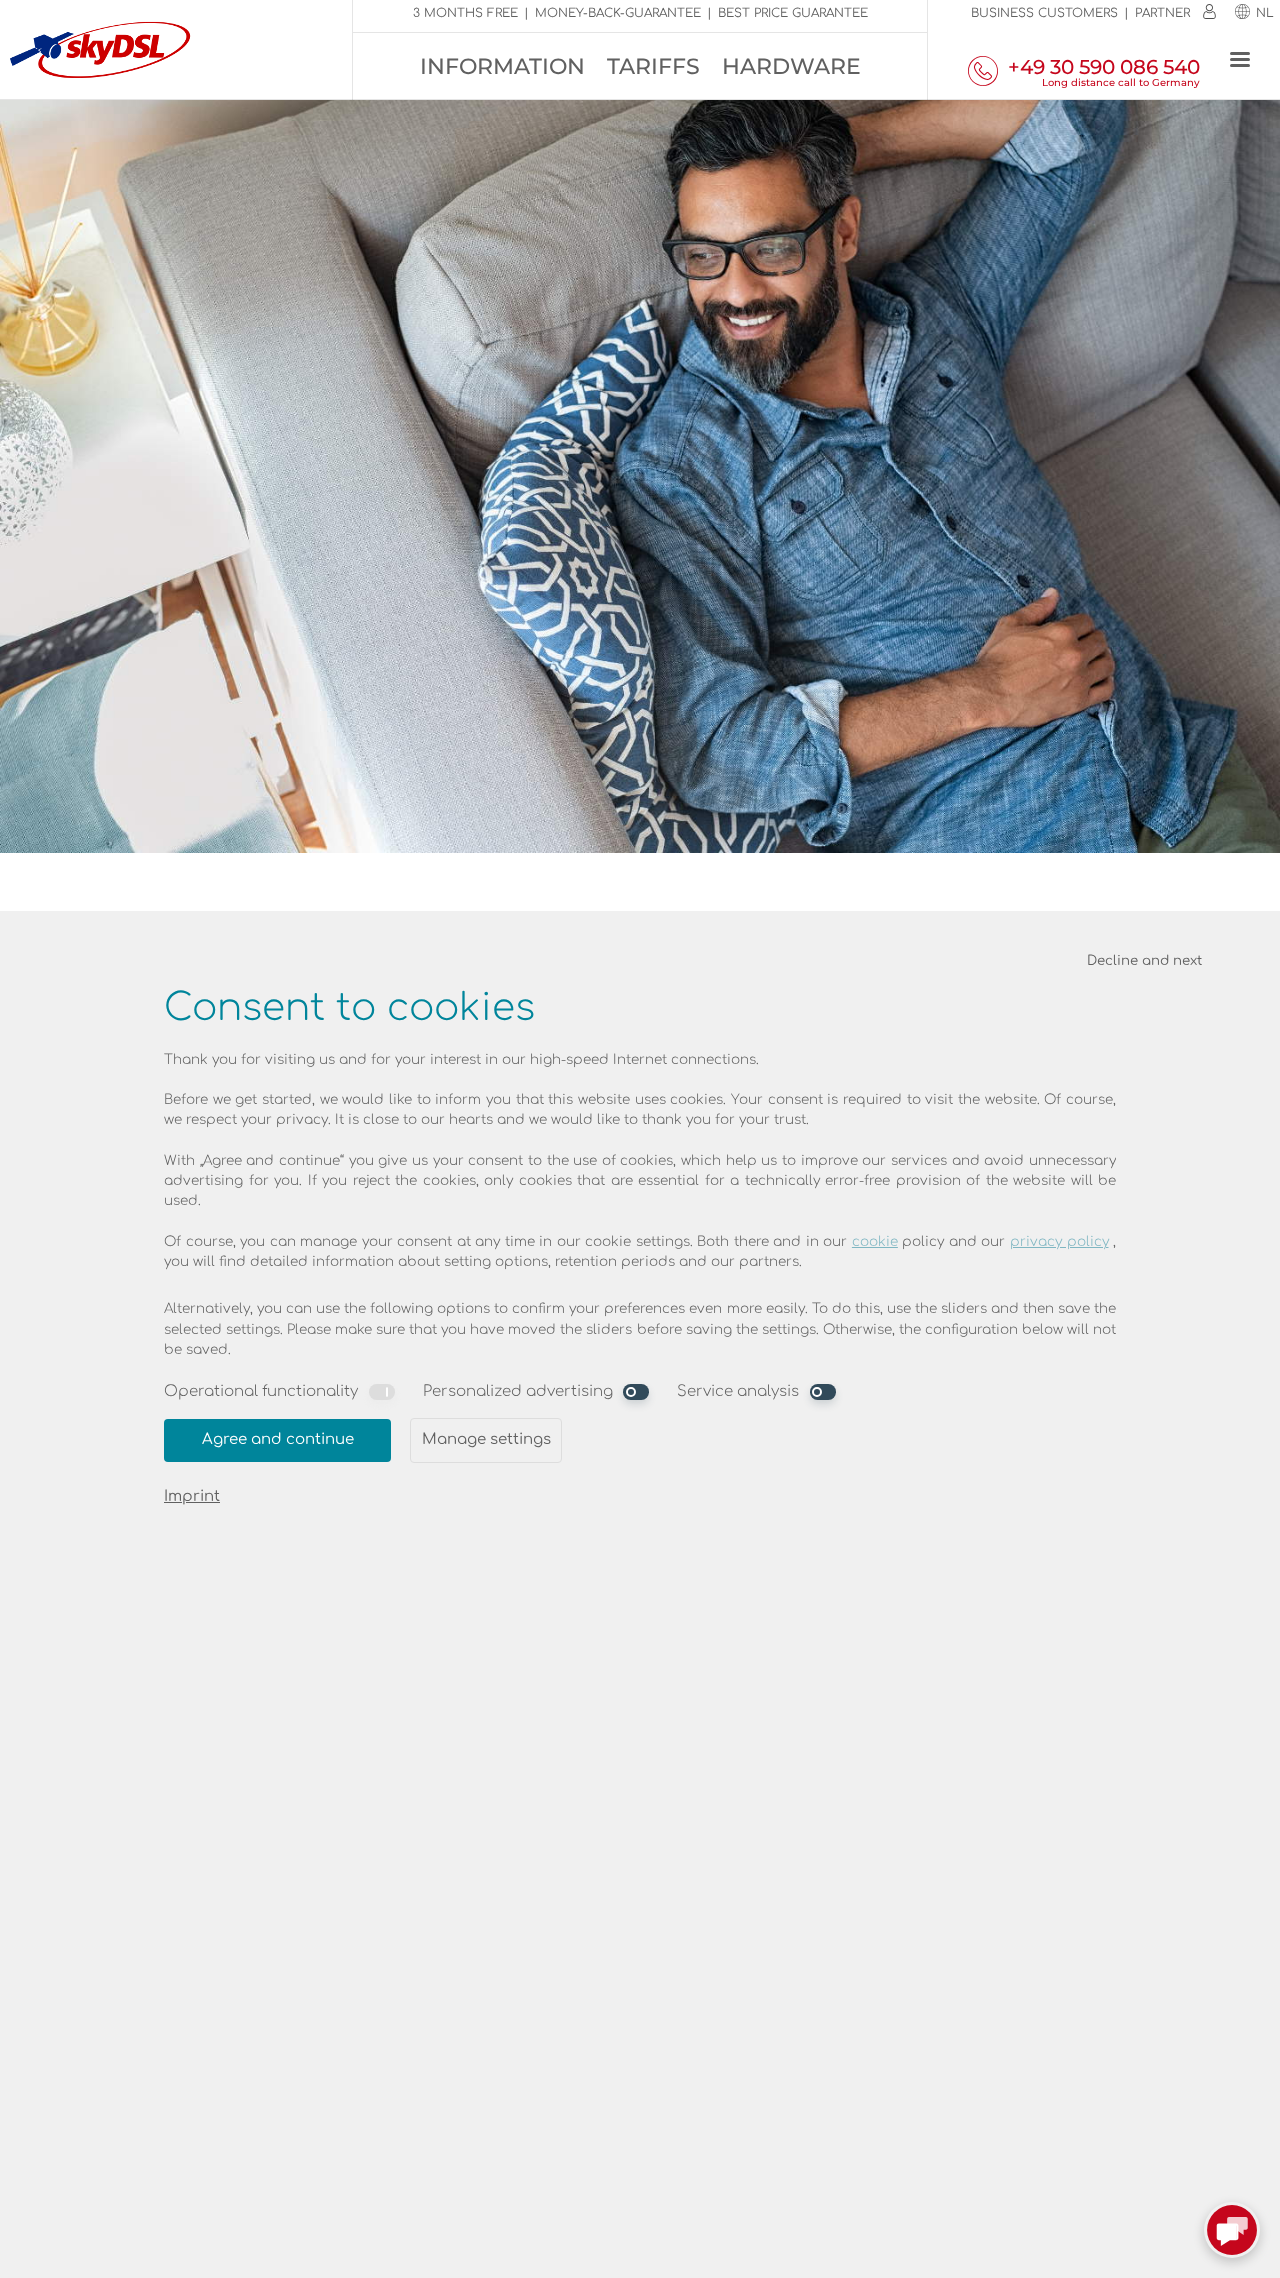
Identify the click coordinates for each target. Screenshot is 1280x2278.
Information (502, 66)
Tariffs (653, 66)
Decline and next (1144, 960)
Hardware (791, 66)
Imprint (192, 1496)
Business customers (1044, 13)
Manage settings (486, 1439)
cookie (875, 1241)
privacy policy (1059, 1241)
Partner (1162, 13)
